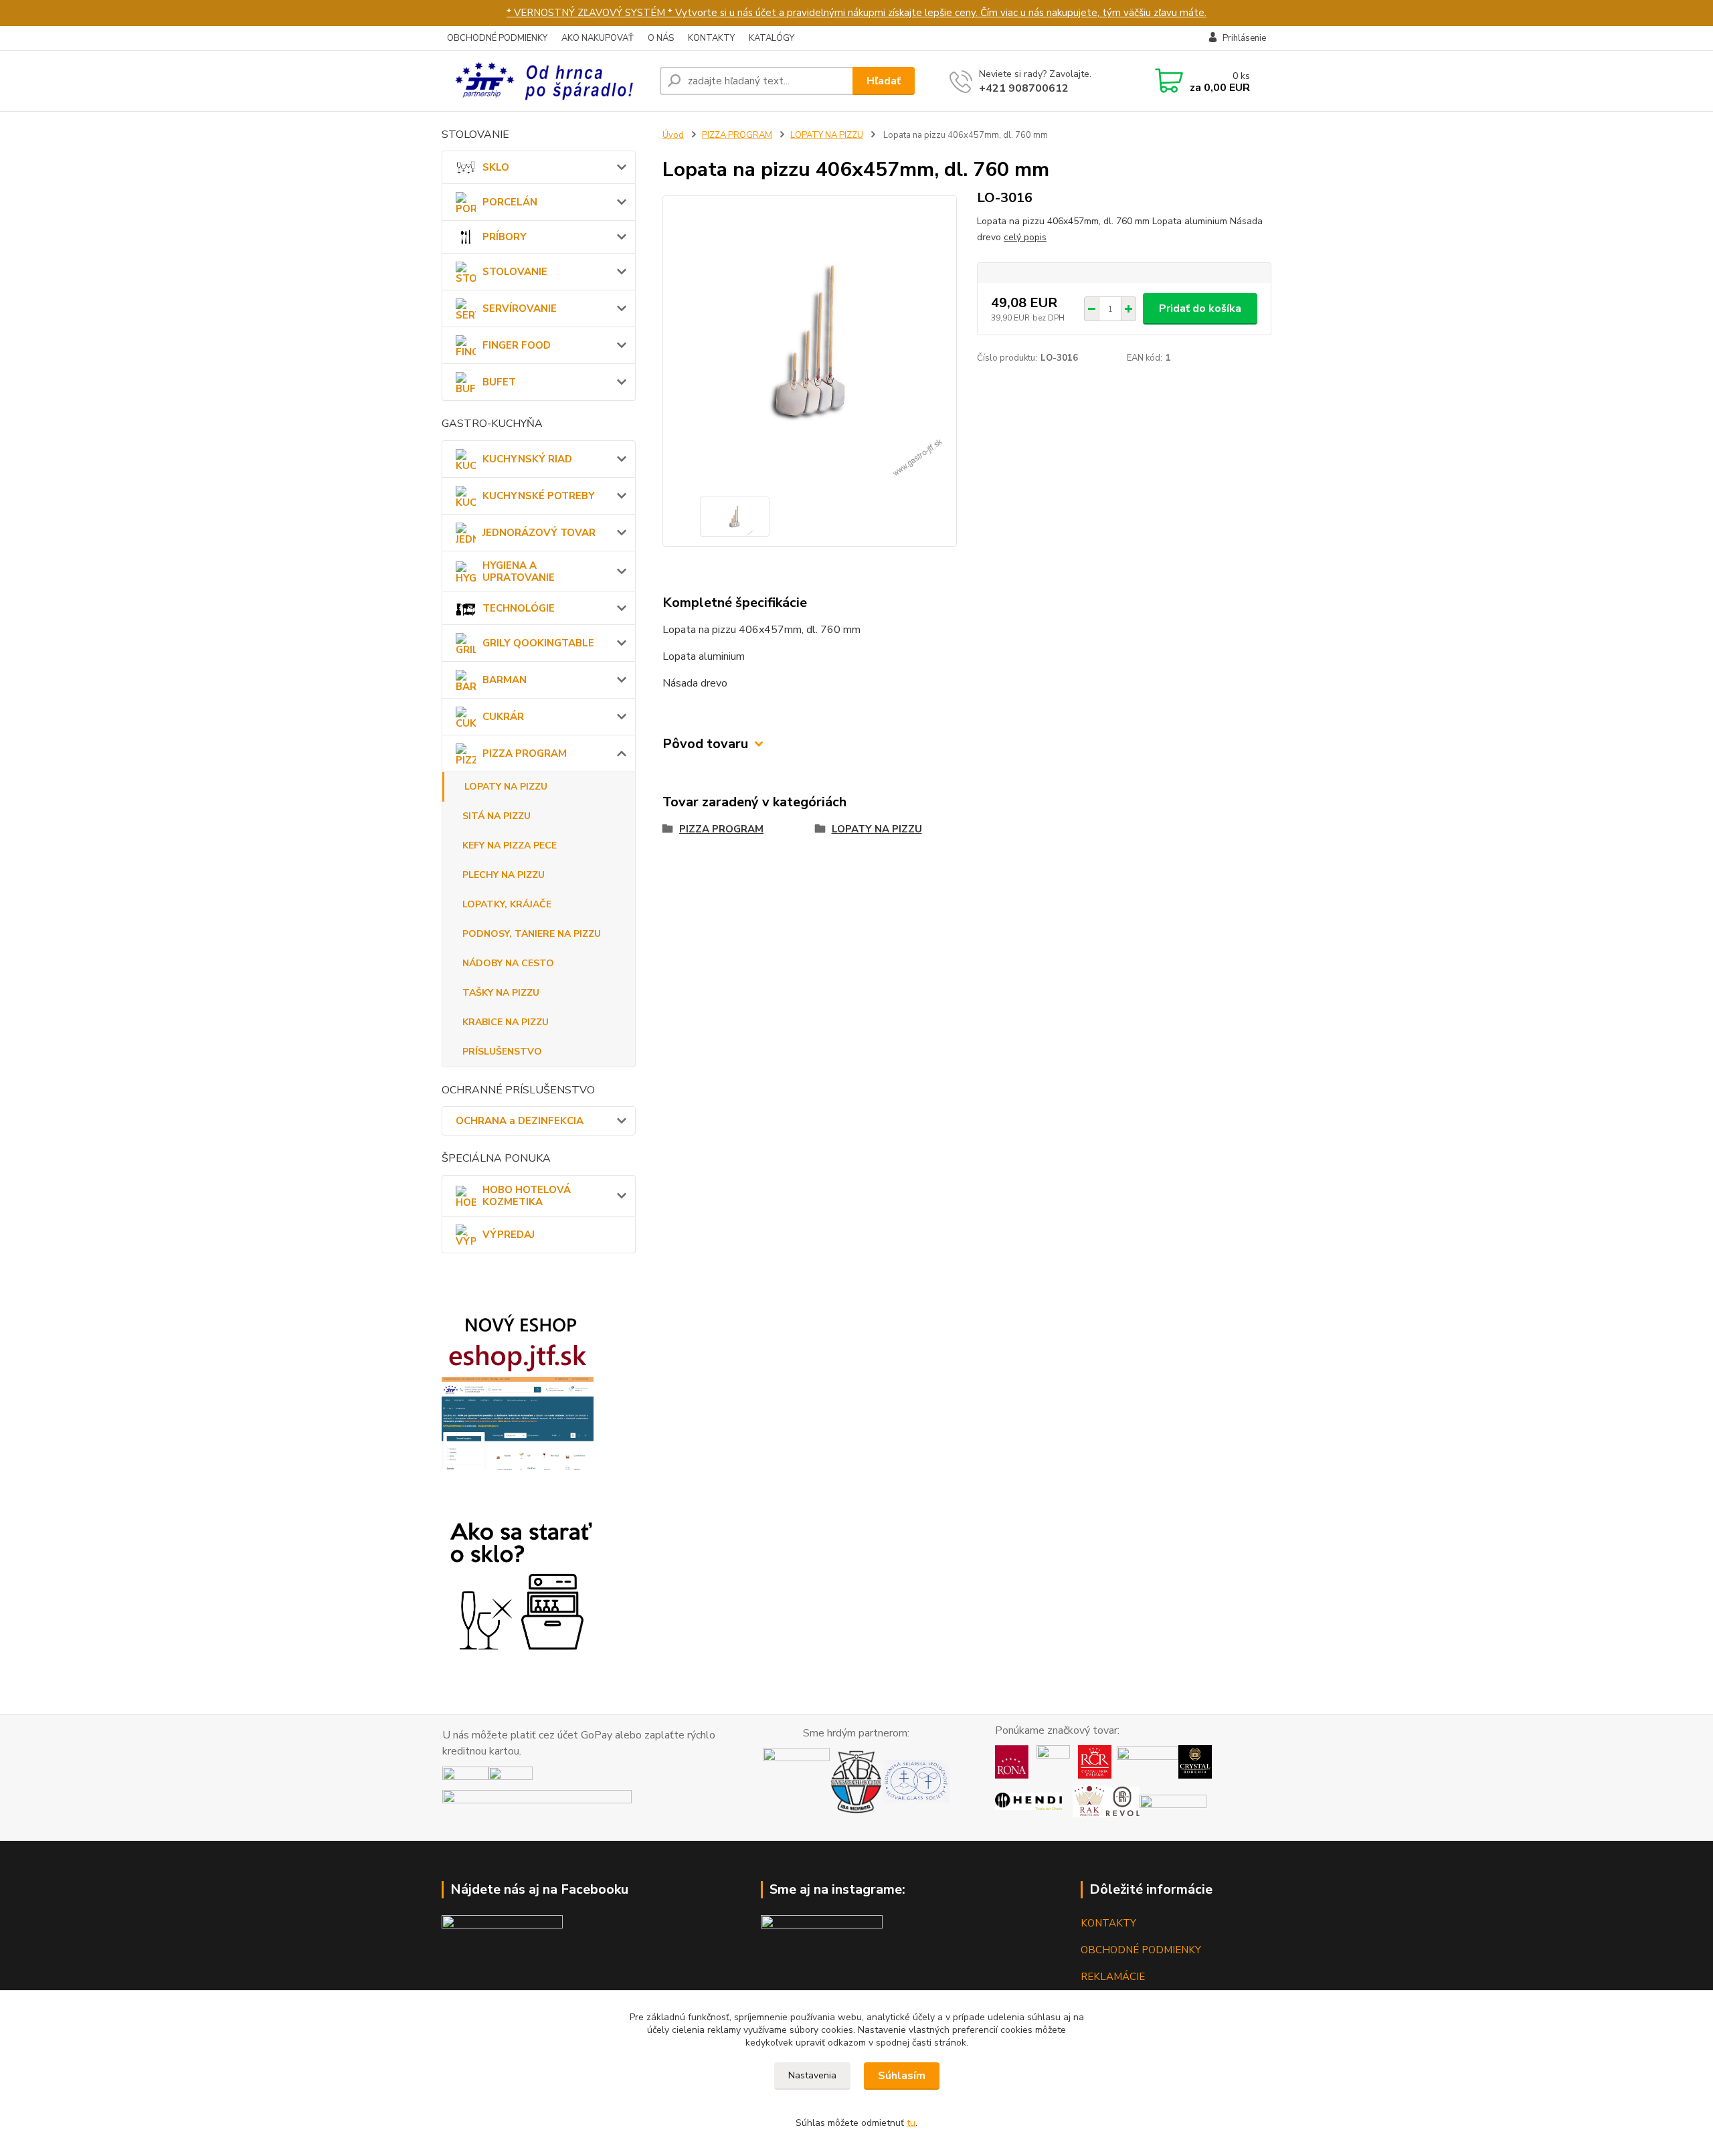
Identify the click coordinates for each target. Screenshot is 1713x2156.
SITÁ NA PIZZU (497, 816)
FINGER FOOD (517, 345)
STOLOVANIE (515, 272)
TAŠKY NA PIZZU (501, 993)
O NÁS (661, 38)
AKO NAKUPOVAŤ (598, 38)
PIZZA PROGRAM (525, 753)
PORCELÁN (510, 202)
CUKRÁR (503, 717)
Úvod (673, 135)
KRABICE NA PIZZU (506, 1022)
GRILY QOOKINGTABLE (538, 643)
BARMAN (505, 680)
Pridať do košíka (1200, 308)
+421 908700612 (1024, 88)
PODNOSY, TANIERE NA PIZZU (532, 934)
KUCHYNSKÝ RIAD (527, 459)
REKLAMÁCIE (1113, 1977)
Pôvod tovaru (705, 744)
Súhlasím (902, 2076)
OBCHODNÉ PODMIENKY (497, 38)
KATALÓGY (772, 38)
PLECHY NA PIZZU (504, 875)
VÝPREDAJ (509, 1235)
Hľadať (884, 81)
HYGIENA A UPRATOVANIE (519, 571)
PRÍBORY (505, 237)
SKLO (496, 167)
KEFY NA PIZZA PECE (510, 845)
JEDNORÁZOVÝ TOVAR (539, 533)
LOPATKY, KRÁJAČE (507, 904)
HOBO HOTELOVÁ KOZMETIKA (527, 1196)
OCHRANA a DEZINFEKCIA (520, 1121)
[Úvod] (545, 81)
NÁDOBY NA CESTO (508, 963)
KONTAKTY (711, 38)
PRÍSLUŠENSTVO (502, 1052)
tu (911, 2123)
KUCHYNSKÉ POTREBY (539, 496)
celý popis (1025, 237)
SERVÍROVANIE (520, 308)
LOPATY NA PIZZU (506, 787)
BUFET (499, 382)
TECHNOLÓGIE (519, 608)
